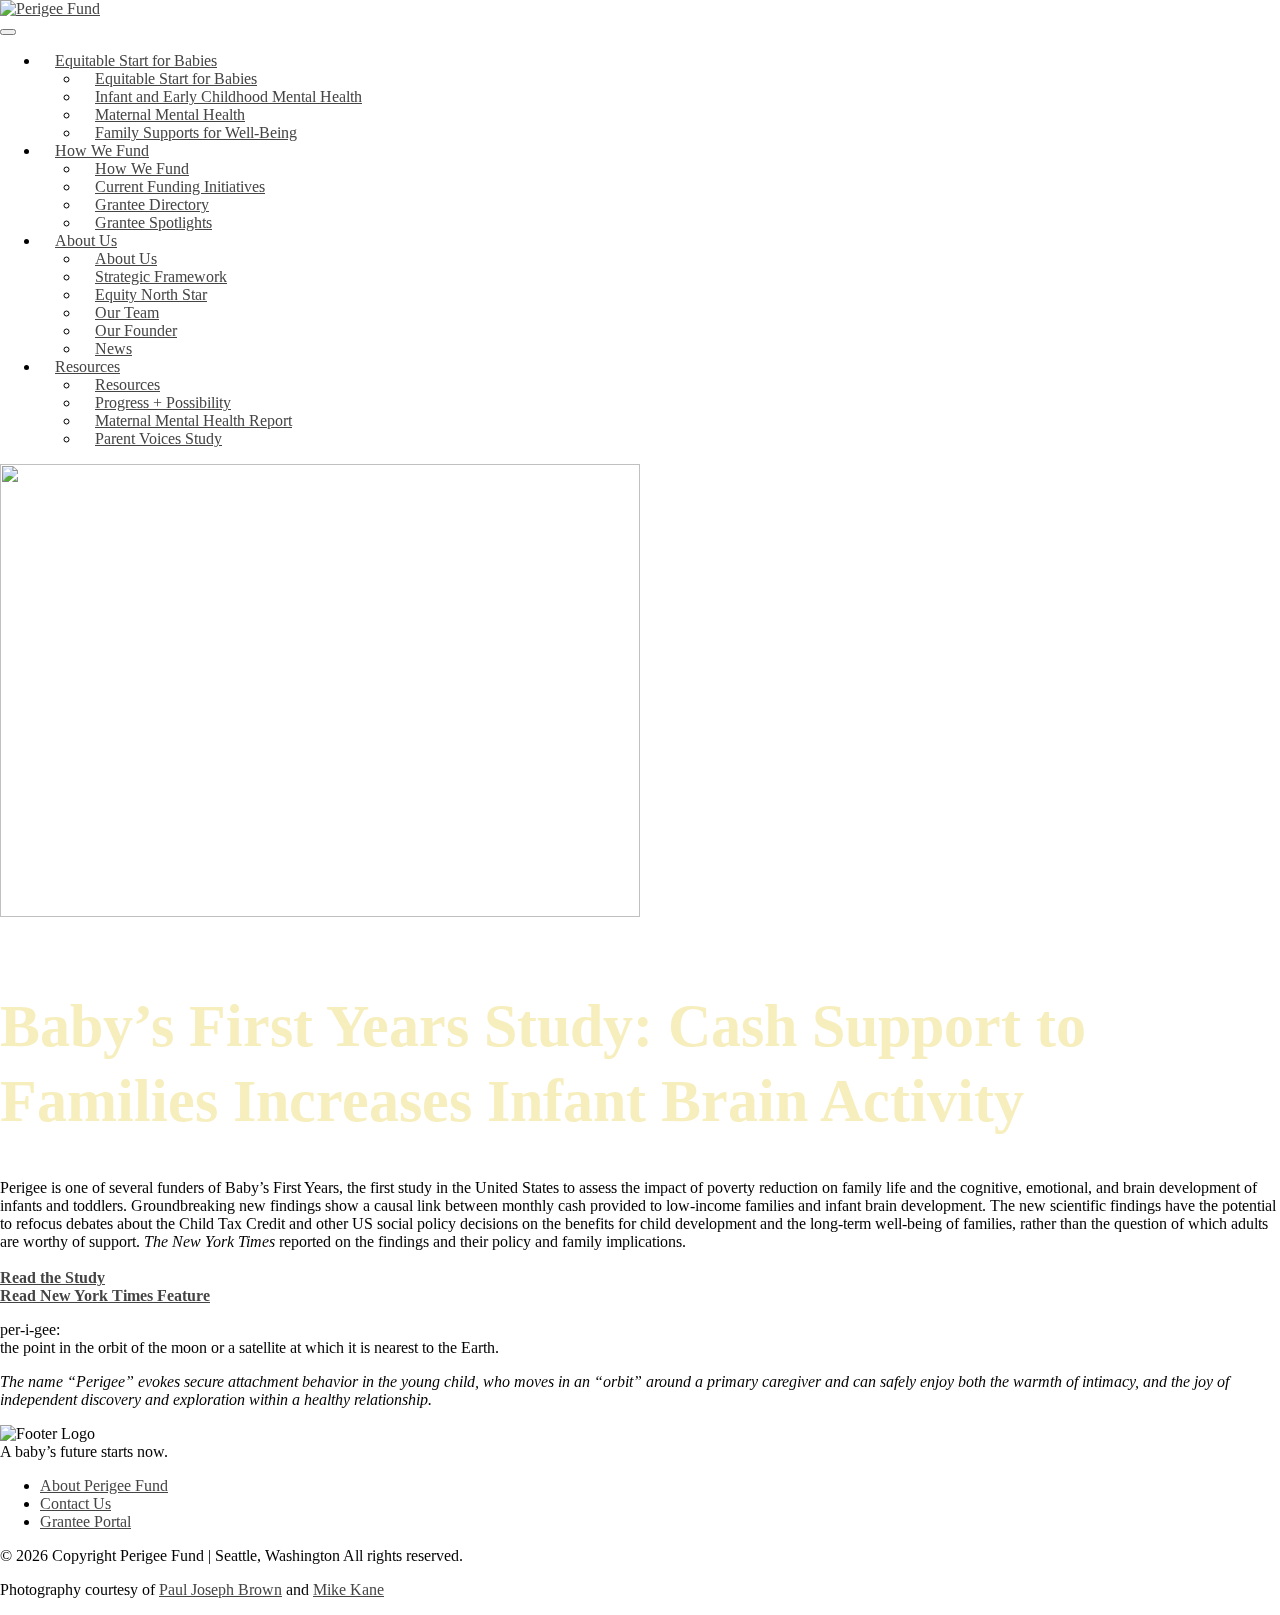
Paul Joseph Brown (220, 1589)
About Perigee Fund (104, 1485)
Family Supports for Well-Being (196, 132)
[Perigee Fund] (50, 8)
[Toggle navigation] (8, 32)
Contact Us (75, 1503)
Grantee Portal (85, 1521)
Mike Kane (348, 1589)
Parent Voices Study (158, 438)
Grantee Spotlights (153, 222)
